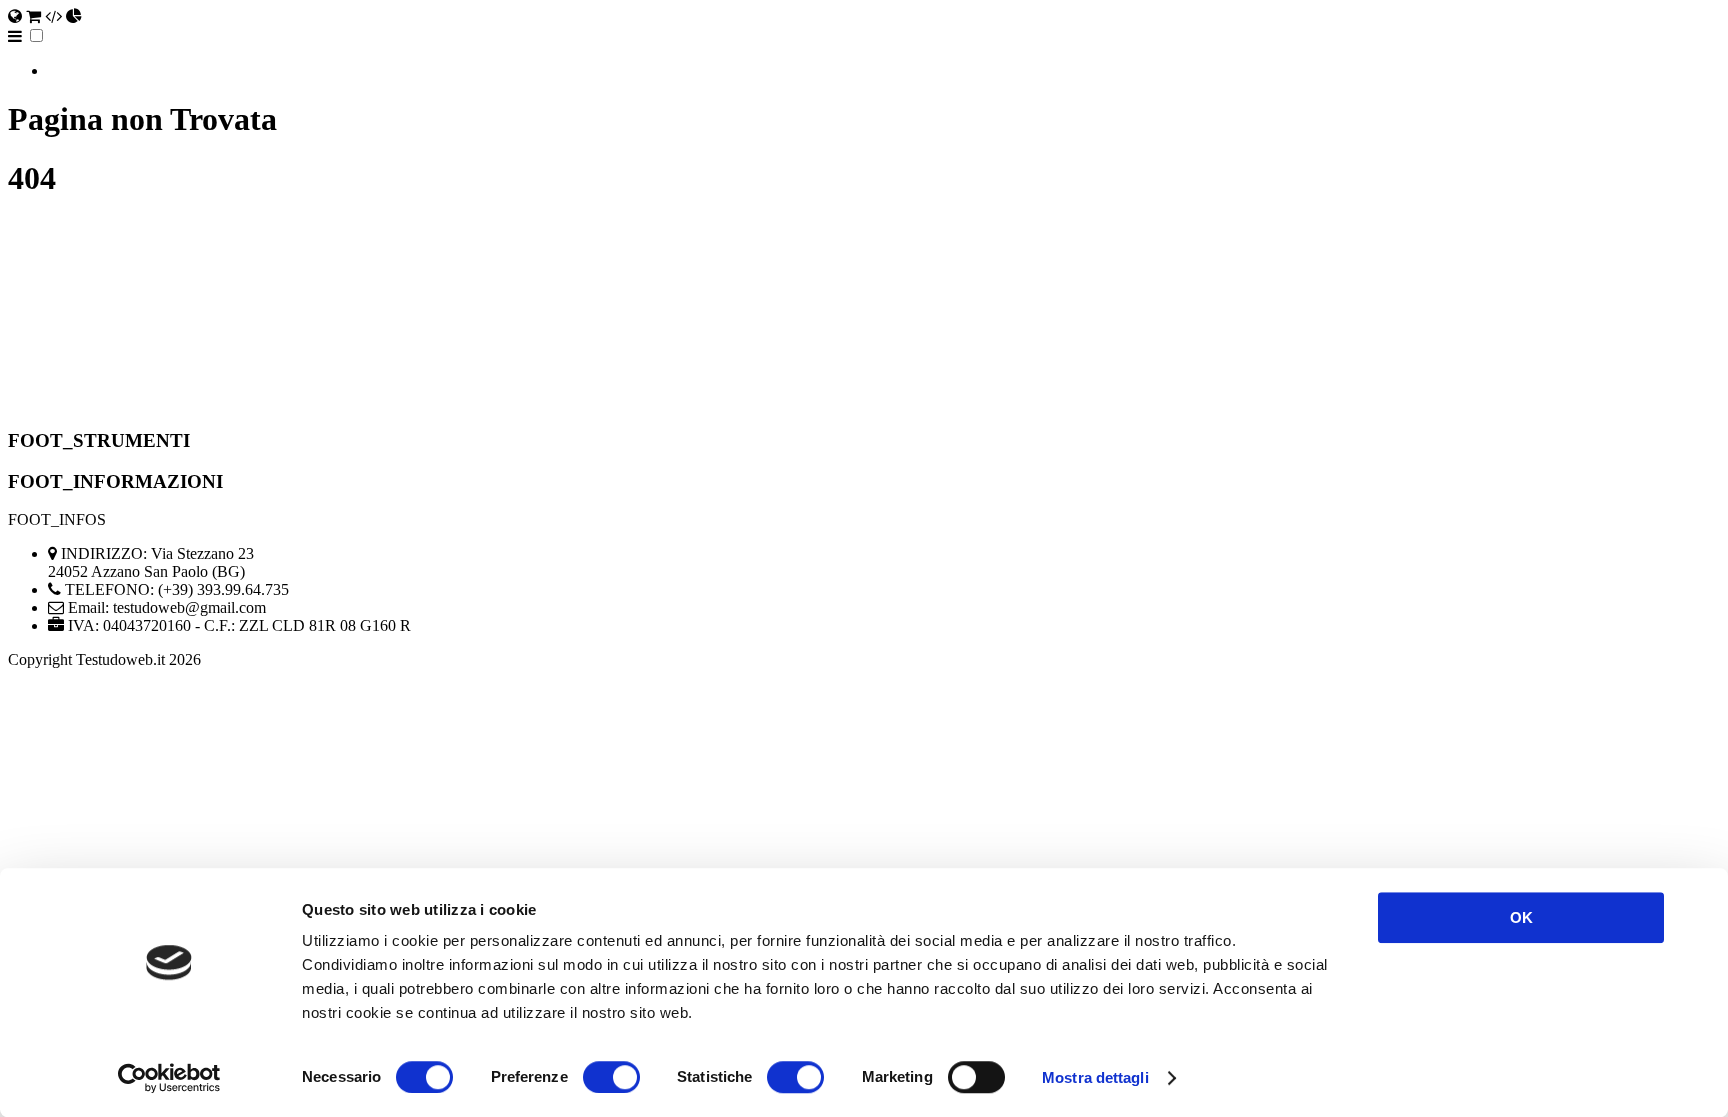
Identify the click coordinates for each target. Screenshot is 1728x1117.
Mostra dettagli (1095, 1077)
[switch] (611, 1077)
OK (1521, 917)
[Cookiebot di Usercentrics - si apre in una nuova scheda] (169, 1078)
